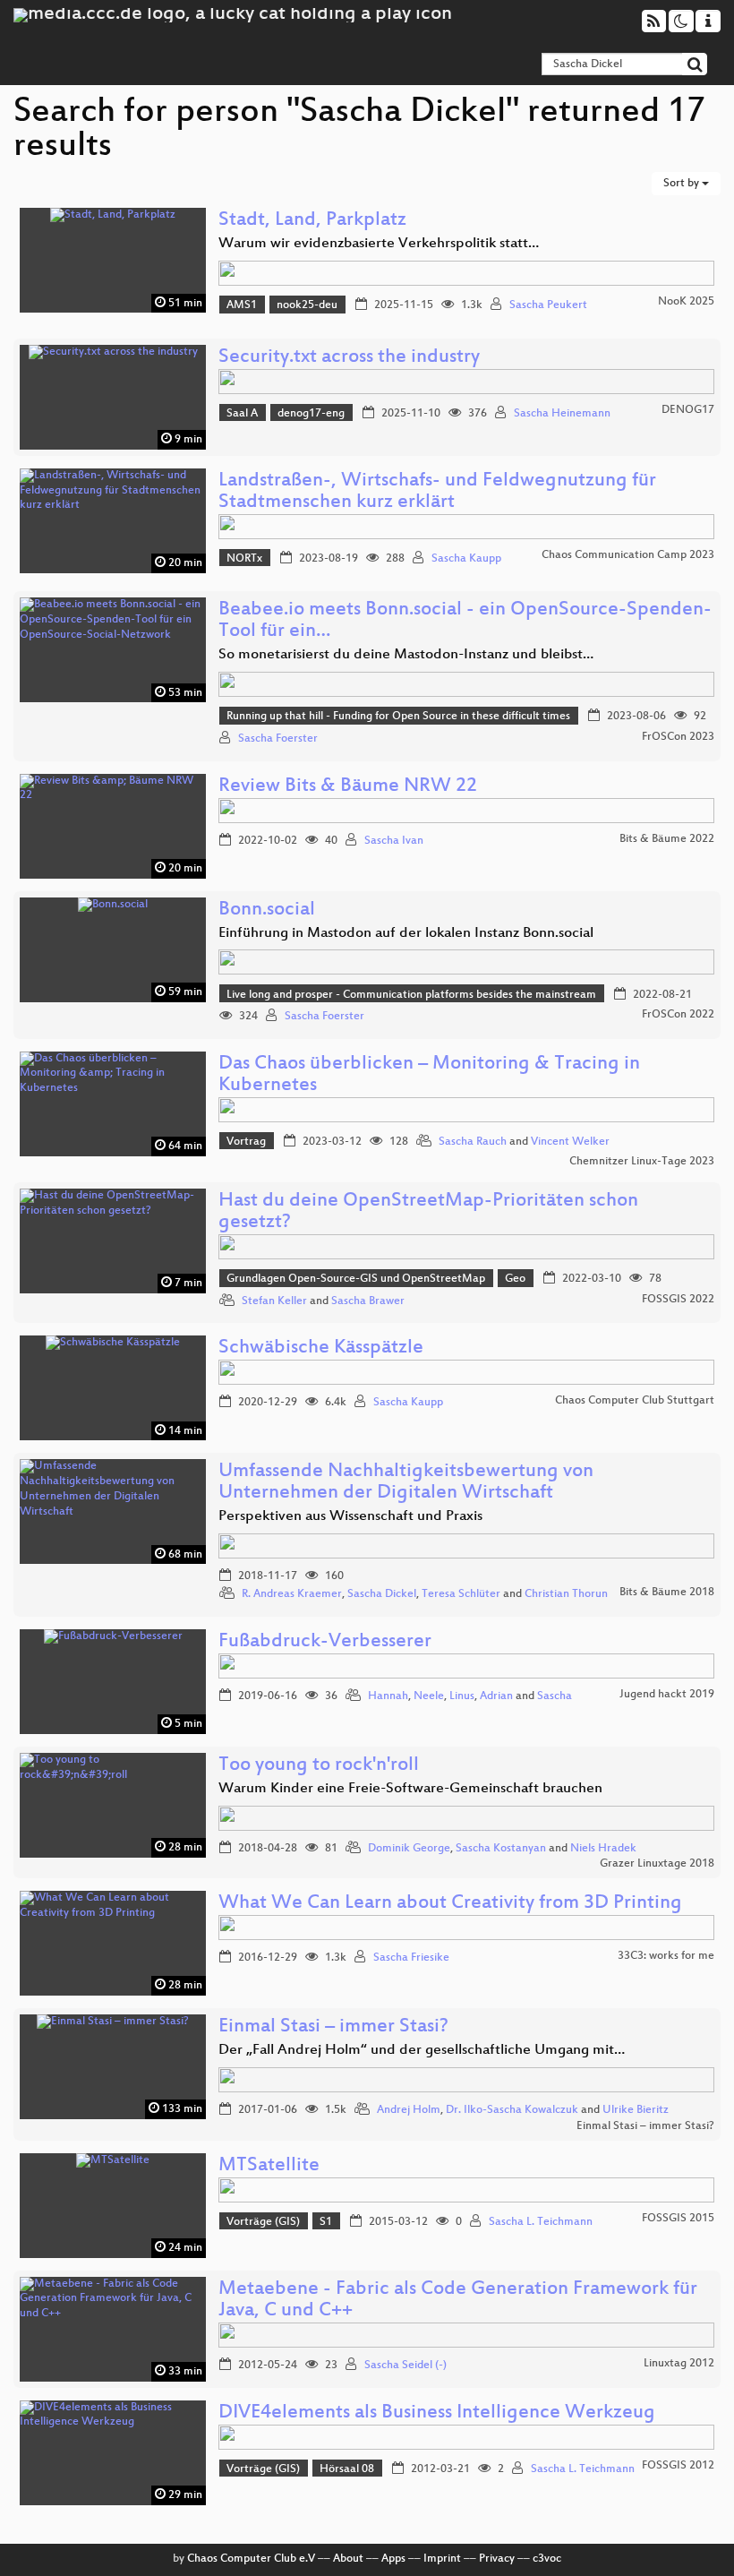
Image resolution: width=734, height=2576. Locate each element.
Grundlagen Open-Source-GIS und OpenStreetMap (356, 1279)
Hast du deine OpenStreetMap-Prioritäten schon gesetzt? (428, 1212)
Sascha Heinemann (562, 414)
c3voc (547, 2559)
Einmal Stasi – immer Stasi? (333, 2027)
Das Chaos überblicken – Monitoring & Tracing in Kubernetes (429, 1075)
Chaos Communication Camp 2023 (628, 555)
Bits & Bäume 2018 (667, 1593)
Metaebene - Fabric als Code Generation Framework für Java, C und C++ (458, 2301)
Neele (429, 1696)
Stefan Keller (274, 1301)
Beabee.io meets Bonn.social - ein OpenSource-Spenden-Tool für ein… (465, 621)
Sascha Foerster (278, 739)
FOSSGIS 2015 (678, 2219)
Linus (462, 1696)
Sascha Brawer (368, 1301)
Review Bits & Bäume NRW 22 (348, 787)
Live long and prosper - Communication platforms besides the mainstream (411, 995)
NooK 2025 (686, 302)
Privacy (497, 2559)
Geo (515, 1279)
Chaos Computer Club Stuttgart (635, 1401)
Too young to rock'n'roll (319, 1766)
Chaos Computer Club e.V (251, 2559)
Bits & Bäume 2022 (667, 839)
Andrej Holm (409, 2110)
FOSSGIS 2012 (678, 2466)
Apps (393, 2559)
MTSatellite (269, 2166)
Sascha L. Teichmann (541, 2222)
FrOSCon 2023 (678, 737)
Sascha (555, 1696)
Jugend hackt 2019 (667, 1695)
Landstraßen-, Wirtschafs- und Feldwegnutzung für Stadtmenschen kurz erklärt (437, 492)
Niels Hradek (603, 1849)
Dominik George (409, 1849)
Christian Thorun (566, 1594)
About (348, 2559)
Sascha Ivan (394, 841)
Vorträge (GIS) (263, 2222)
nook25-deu (307, 305)
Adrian (496, 1696)
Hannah (388, 1696)
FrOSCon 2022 (678, 1015)
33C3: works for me (666, 1956)
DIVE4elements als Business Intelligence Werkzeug (437, 2413)
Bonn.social (267, 910)
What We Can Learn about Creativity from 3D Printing (450, 1904)
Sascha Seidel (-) (405, 2366)
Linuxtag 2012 (679, 2364)
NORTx (244, 559)
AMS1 (242, 305)
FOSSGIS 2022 (678, 1300)
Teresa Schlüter (461, 1594)
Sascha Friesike (411, 1958)
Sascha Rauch (473, 1142)
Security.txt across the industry (349, 358)
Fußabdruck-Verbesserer (325, 1642)
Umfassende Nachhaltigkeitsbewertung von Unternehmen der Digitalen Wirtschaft (406, 1483)
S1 (326, 2222)
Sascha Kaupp (466, 559)
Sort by (683, 184)
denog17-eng (311, 414)
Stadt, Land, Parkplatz (312, 221)
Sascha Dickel (382, 1594)
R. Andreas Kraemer (292, 1594)
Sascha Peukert (548, 305)
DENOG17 (688, 410)
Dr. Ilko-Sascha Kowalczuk (512, 2110)
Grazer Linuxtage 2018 (657, 1864)
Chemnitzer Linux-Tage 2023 (642, 1162)
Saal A (242, 414)
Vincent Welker (570, 1142)
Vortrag (246, 1142)
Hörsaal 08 (347, 2469)
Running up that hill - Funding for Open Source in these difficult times (398, 717)
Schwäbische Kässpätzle (321, 1348)
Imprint (442, 2559)
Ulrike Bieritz (636, 2110)
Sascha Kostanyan (501, 1849)
